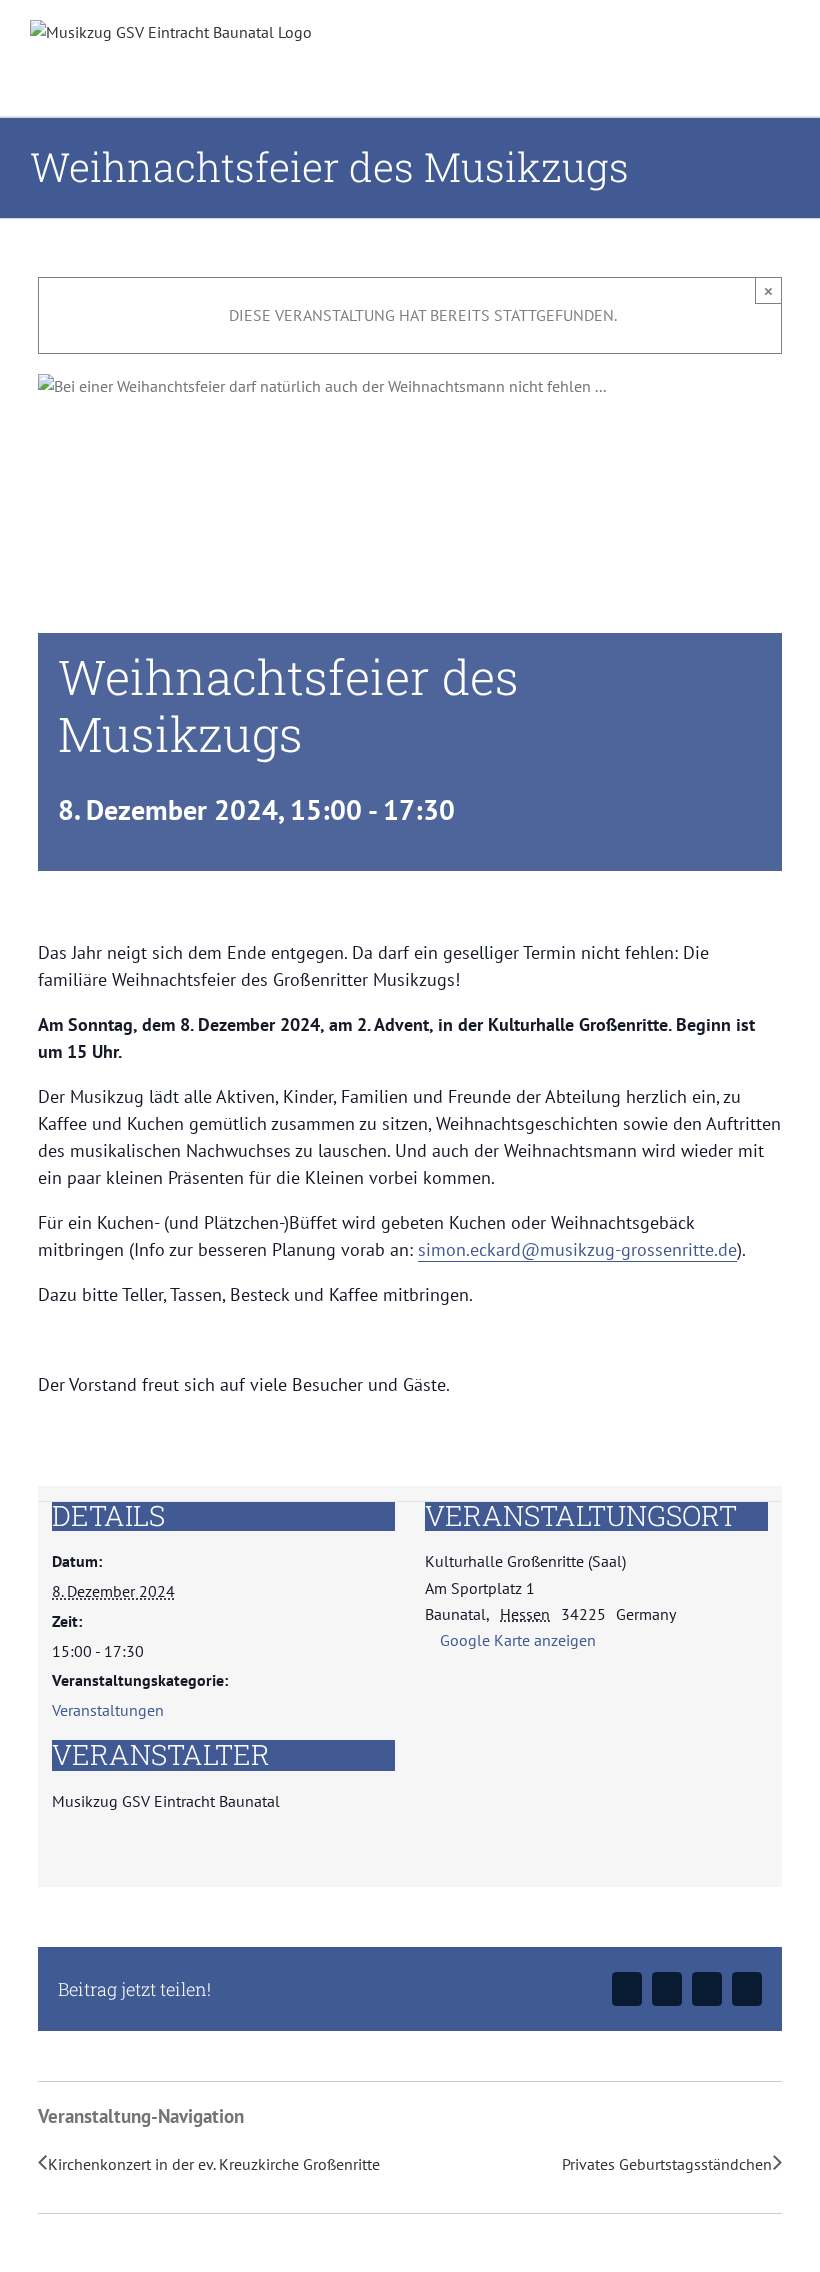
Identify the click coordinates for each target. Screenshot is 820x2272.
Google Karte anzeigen (518, 1640)
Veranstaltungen (108, 1710)
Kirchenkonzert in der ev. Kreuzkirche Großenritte (214, 2164)
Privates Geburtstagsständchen (667, 2164)
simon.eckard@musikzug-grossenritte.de (577, 1249)
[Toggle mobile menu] (782, 55)
